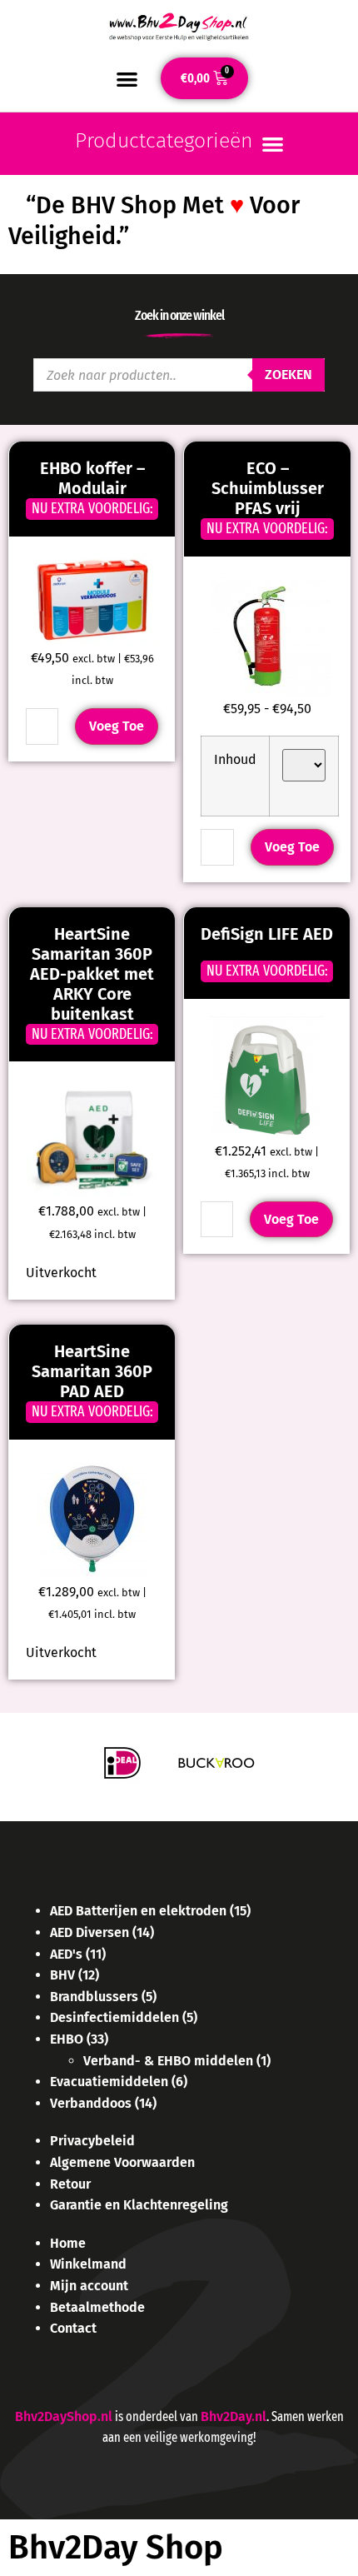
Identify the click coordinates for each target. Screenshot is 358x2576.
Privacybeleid (92, 2141)
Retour (70, 2184)
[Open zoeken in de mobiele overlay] (179, 375)
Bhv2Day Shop (116, 2548)
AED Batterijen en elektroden (138, 1911)
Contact (73, 2328)
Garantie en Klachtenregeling (139, 2205)
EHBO (67, 2039)
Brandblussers (94, 1997)
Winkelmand (88, 2264)
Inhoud (235, 759)
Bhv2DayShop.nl (64, 2416)
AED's (66, 1954)
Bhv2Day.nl (234, 2416)
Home (68, 2243)
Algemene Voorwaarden (122, 2162)
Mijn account (89, 2286)
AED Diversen (89, 1932)
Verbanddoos (91, 2103)
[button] (127, 79)
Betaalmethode (97, 2307)
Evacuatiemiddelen (109, 2082)
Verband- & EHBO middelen (168, 2061)
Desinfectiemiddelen (114, 2017)
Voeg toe (117, 726)
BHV (62, 1975)
